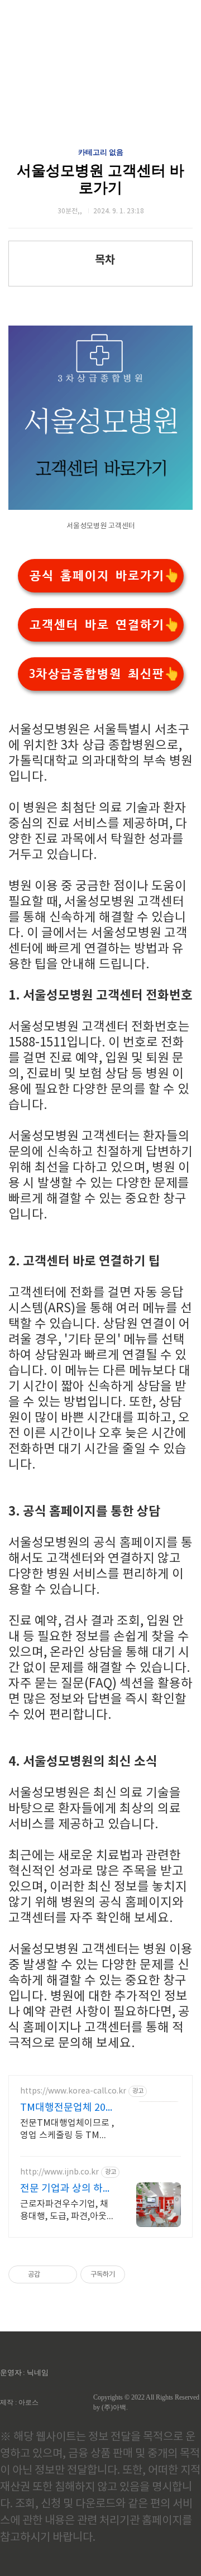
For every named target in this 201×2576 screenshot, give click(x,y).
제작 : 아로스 (19, 2402)
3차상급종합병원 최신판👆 (104, 674)
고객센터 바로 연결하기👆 (104, 625)
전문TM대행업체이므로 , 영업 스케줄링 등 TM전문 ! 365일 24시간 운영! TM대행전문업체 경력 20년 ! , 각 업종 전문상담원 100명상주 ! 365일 (67, 2130)
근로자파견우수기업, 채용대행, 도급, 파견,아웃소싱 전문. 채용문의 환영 (66, 2211)
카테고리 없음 (101, 152)
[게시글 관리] (64, 2274)
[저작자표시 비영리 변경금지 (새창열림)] (140, 2274)
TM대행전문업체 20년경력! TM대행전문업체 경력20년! (64, 2108)
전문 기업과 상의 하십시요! (66, 2189)
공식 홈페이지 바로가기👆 (104, 576)
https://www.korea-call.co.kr (73, 2091)
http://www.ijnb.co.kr (59, 2172)
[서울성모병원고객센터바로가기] (100, 507)
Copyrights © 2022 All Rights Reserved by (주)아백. (146, 2402)
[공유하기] (51, 2274)
